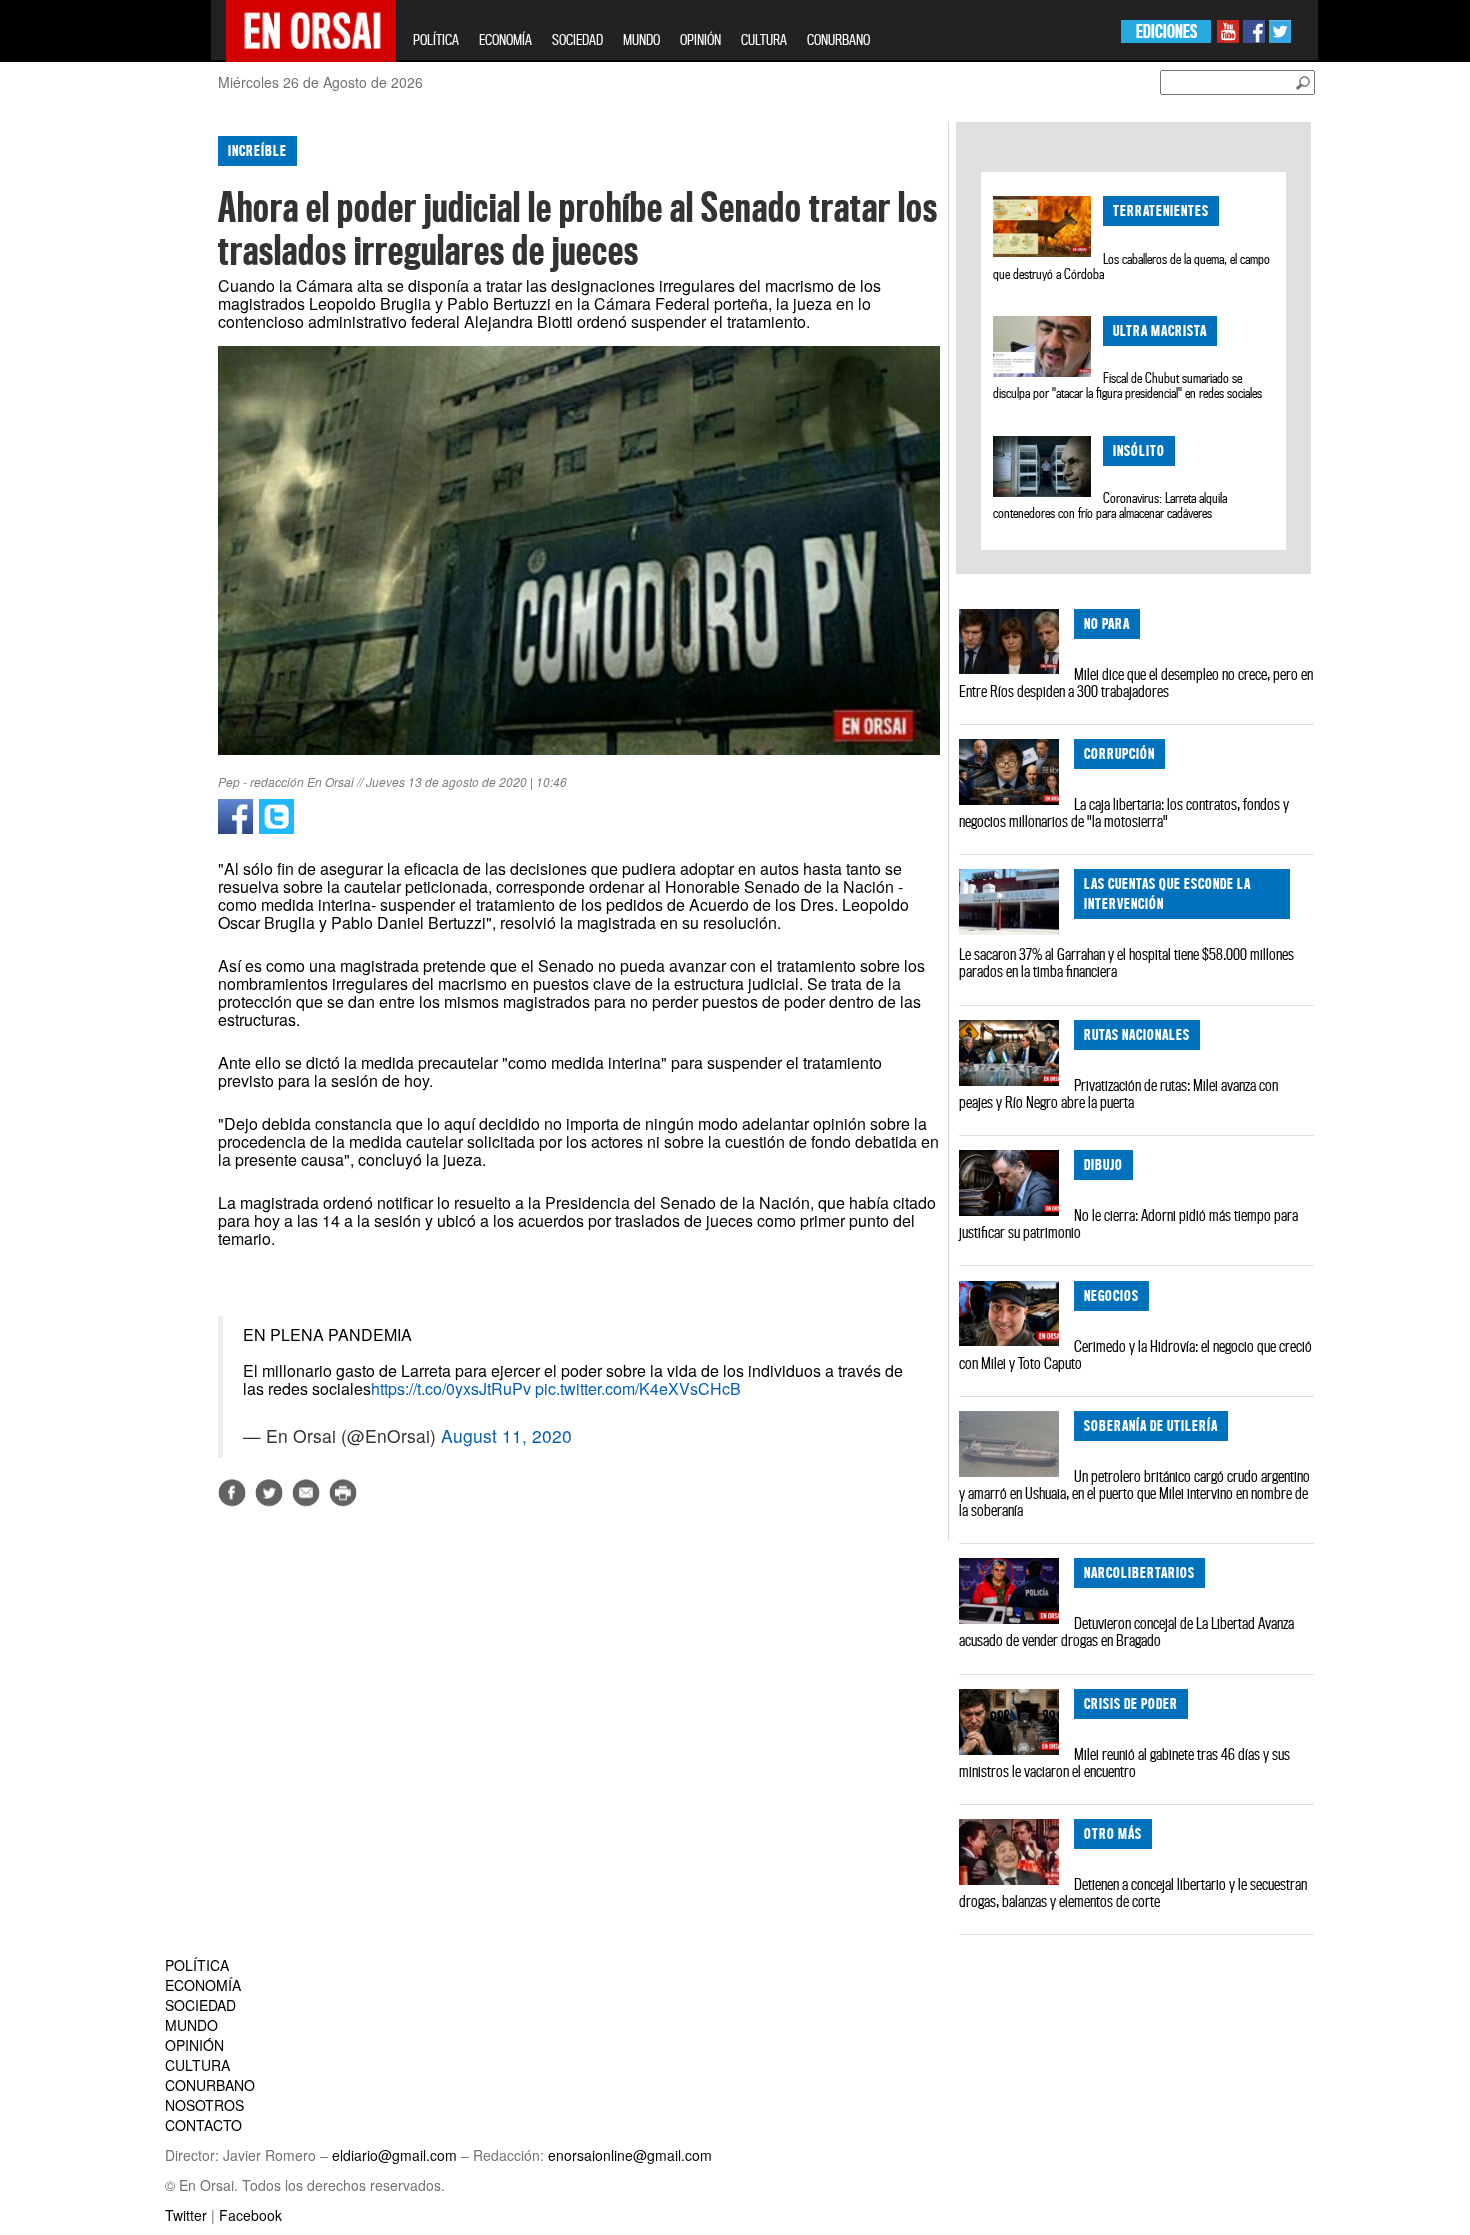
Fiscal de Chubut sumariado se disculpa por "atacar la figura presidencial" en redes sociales (1127, 385)
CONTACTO (203, 2125)
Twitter (186, 2215)
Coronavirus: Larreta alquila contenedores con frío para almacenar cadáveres (1109, 505)
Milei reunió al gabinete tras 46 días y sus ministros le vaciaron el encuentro (1124, 1762)
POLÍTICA (436, 39)
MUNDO (641, 39)
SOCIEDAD (577, 39)
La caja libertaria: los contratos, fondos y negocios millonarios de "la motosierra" (1124, 812)
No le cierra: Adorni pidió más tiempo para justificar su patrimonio (1128, 1223)
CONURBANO (838, 39)
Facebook (250, 2215)
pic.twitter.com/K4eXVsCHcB (638, 1388)
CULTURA (764, 39)
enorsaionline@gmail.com (630, 2155)
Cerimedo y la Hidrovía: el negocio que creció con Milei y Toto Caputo (1135, 1354)
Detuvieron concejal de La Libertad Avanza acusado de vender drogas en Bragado (1126, 1631)
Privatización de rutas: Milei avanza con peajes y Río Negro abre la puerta (1118, 1093)
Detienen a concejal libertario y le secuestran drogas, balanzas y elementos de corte (1133, 1892)
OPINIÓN (700, 39)
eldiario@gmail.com (394, 2155)
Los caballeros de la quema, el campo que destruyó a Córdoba (1131, 266)
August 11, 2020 (506, 1435)
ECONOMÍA (505, 39)
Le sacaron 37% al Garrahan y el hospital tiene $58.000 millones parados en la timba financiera (1126, 962)
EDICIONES (1166, 31)
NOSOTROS (204, 2105)
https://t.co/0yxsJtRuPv (451, 1388)
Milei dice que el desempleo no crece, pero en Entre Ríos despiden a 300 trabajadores (1136, 682)
